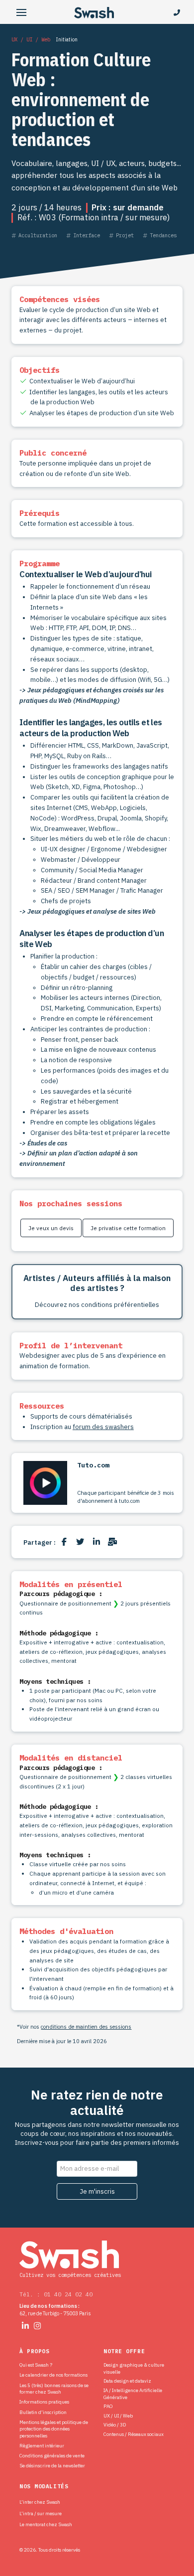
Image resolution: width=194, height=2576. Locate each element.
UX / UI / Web (118, 2416)
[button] (21, 13)
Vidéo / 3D (115, 2425)
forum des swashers (103, 1427)
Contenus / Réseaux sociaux (134, 2434)
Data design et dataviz (127, 2381)
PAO (108, 2406)
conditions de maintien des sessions (86, 2027)
